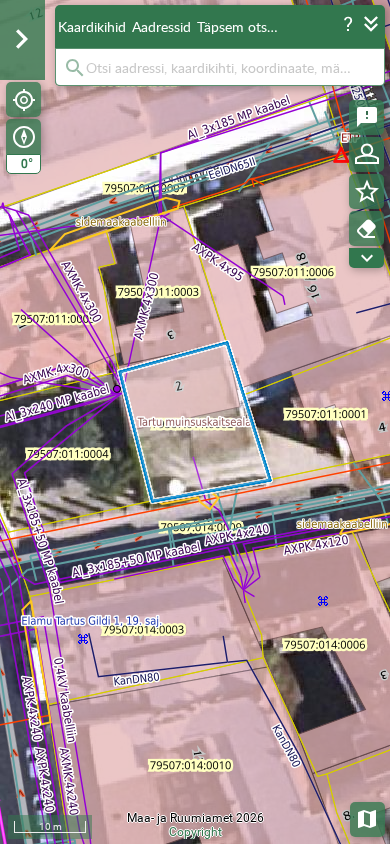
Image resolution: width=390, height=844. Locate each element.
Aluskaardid (368, 817)
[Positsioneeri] (23, 99)
